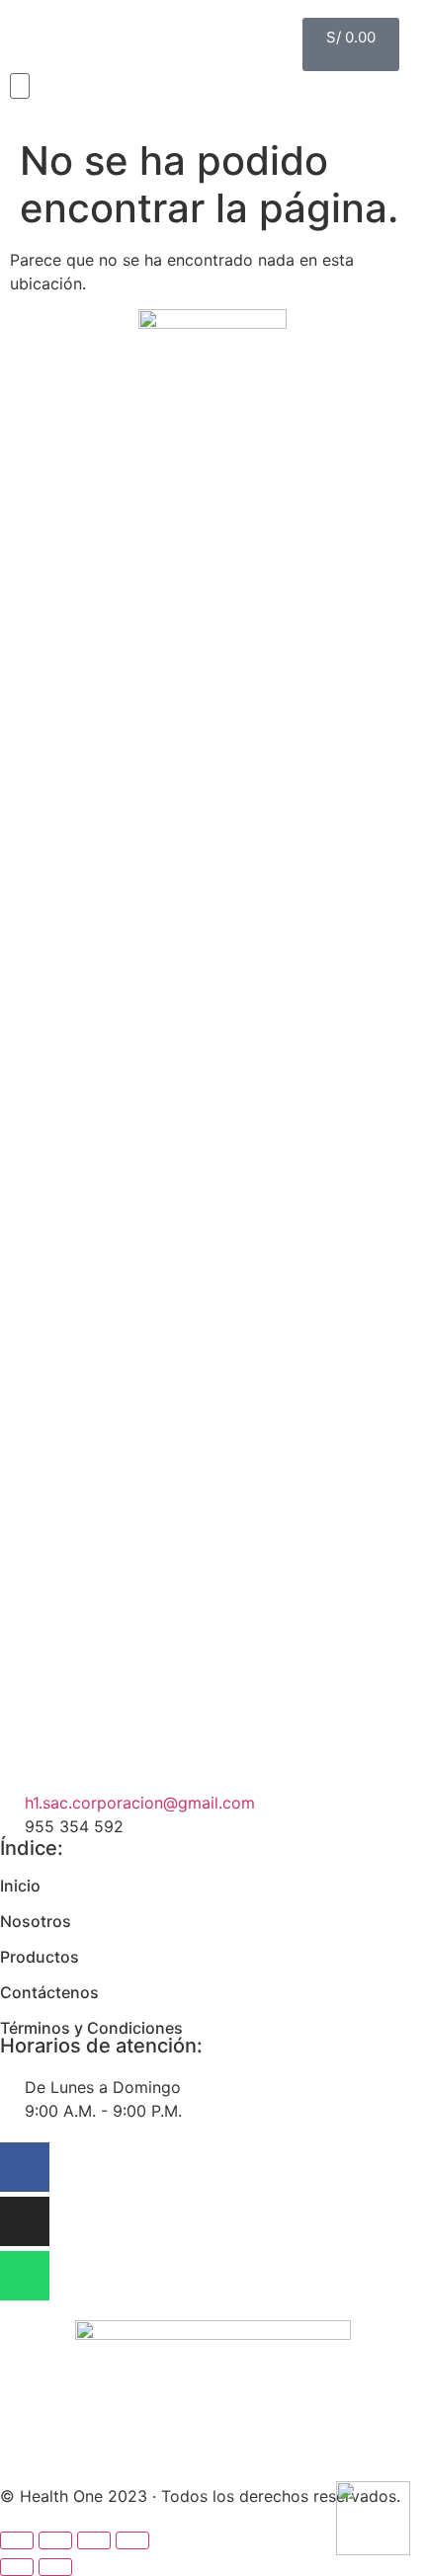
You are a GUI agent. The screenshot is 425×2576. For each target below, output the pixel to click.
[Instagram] (25, 2221)
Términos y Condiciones (91, 2028)
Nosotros (36, 1921)
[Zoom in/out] (132, 2540)
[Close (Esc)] (17, 2540)
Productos (40, 1957)
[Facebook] (25, 2167)
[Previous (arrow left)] (17, 2567)
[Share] (55, 2540)
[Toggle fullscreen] (94, 2540)
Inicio (20, 1886)
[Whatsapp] (25, 2276)
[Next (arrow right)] (55, 2567)
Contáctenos (49, 1992)
